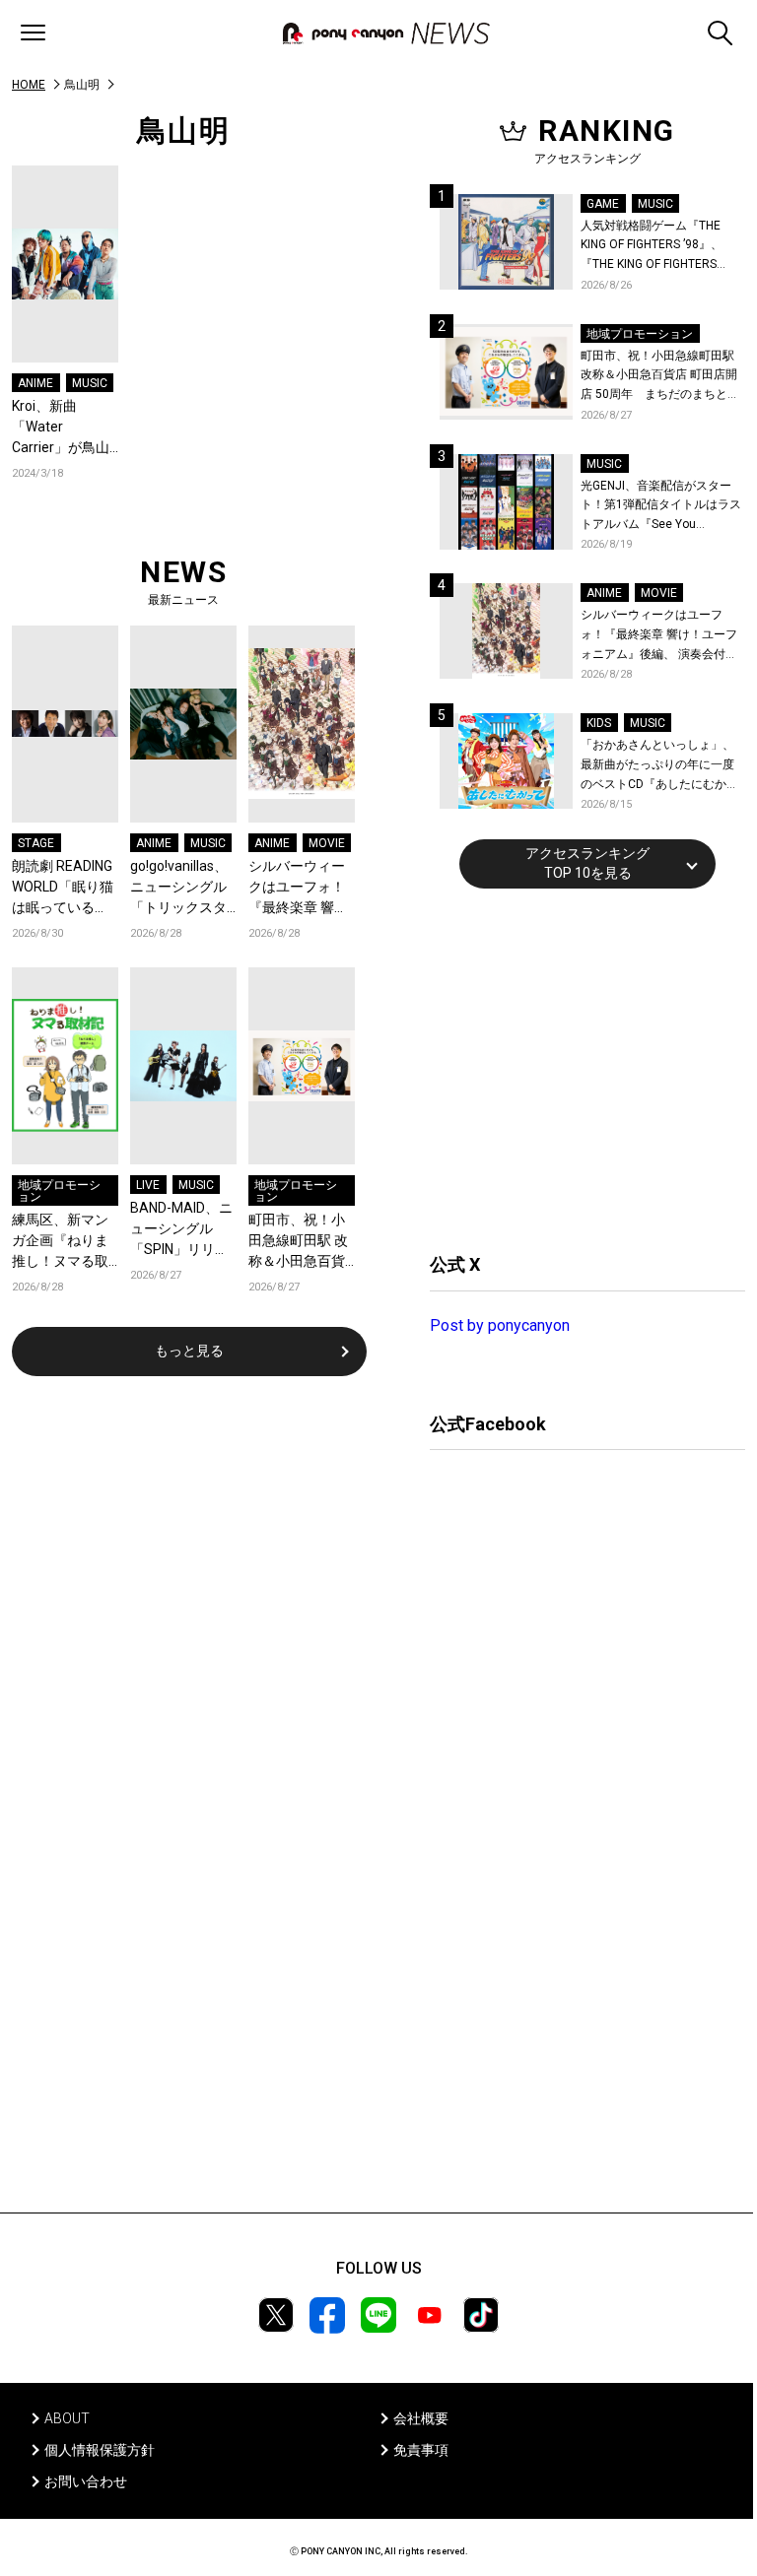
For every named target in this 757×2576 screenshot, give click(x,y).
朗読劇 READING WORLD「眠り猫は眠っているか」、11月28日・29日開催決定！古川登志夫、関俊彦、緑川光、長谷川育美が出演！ (63, 888)
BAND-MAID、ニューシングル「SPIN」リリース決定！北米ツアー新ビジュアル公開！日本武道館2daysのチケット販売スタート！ (183, 1230)
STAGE (36, 843)
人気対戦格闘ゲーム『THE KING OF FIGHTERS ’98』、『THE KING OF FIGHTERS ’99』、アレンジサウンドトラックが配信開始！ (659, 247)
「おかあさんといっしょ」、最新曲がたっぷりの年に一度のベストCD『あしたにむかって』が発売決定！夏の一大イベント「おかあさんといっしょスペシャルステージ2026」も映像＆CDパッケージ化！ (659, 766)
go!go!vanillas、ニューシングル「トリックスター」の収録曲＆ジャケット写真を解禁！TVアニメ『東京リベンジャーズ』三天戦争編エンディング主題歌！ (180, 888)
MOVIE (327, 843)
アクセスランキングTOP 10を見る (587, 863)
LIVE (148, 1185)
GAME (603, 204)
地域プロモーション (59, 1191)
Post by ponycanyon (500, 1325)
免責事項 (421, 2450)
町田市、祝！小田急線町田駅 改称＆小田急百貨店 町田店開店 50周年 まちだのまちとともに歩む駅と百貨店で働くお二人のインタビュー (301, 1242)
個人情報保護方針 (100, 2450)
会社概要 (421, 2418)
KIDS (599, 723)
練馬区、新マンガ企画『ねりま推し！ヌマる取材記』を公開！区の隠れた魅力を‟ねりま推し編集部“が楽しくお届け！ (63, 1242)
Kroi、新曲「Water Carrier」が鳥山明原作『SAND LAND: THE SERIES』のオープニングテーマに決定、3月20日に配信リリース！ (65, 428)
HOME (29, 85)
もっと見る (189, 1351)
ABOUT (67, 2418)
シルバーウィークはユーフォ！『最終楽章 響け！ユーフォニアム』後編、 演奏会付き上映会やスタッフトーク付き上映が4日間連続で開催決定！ (301, 888)
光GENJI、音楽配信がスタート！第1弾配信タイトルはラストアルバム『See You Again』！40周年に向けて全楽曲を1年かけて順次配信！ (662, 507)
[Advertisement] (578, 1068)
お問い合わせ (86, 2481)
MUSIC (90, 383)
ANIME (35, 383)
